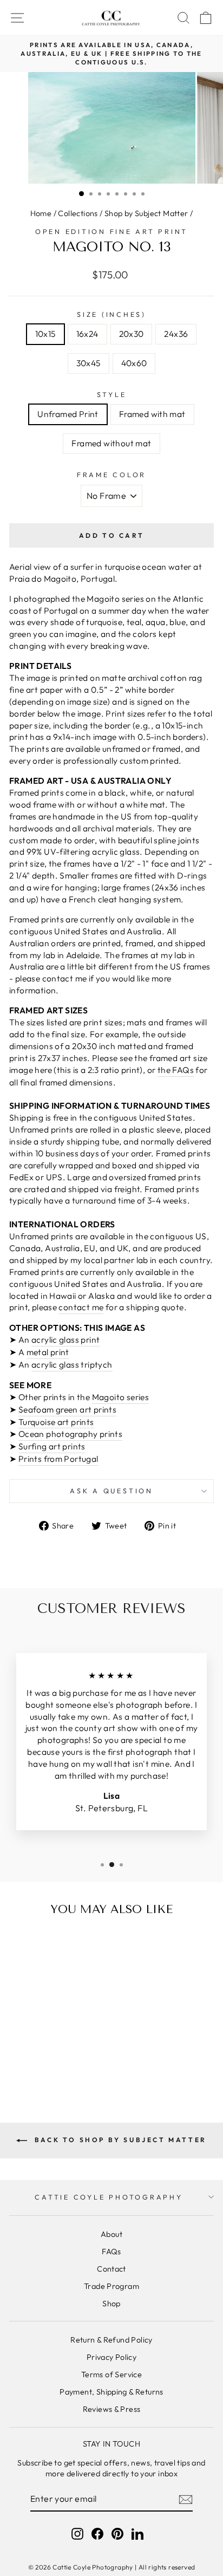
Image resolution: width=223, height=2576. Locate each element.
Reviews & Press (112, 2409)
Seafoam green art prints (67, 1409)
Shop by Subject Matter (146, 213)
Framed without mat (111, 443)
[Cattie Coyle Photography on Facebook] (97, 2534)
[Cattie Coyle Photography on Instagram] (77, 2534)
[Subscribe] (186, 2499)
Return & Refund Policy (111, 2340)
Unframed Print (68, 414)
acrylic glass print (65, 1339)
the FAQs (176, 1070)
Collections (78, 213)
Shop (111, 2304)
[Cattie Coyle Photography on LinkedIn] (137, 2534)
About (111, 2234)
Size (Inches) (111, 314)
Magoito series (120, 1397)
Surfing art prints (52, 1446)
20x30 (132, 334)
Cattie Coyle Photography (109, 2197)
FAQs (111, 2252)
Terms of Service (111, 2375)
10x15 (45, 334)
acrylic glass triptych (72, 1364)
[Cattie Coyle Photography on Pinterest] (117, 2534)
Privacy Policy (111, 2357)
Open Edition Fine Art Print (111, 231)
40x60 (134, 363)
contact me (81, 1307)
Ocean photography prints (70, 1434)
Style (112, 394)
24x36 (176, 334)
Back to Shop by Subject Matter (119, 2140)
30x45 (88, 363)
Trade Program (111, 2286)
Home (41, 213)
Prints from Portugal (58, 1459)
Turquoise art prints (56, 1422)
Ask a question (111, 1491)
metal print (48, 1352)
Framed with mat (152, 414)
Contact (111, 2269)
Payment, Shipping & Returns (111, 2392)
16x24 (87, 334)
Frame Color (111, 474)
